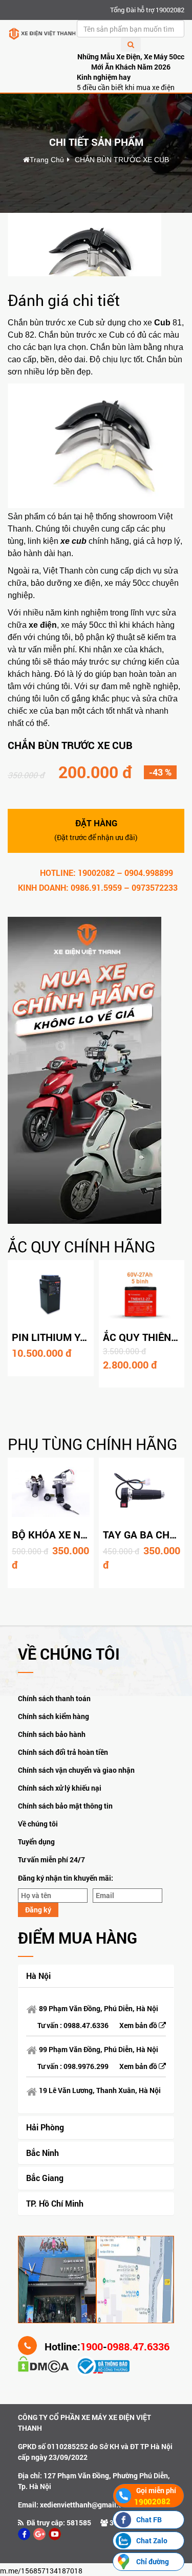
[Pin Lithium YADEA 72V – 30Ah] (51, 1294)
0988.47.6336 (86, 2025)
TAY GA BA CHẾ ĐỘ (147, 1534)
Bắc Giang (45, 2178)
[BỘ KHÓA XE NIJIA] (51, 1492)
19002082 (96, 873)
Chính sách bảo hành (52, 1734)
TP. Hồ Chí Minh (55, 2203)
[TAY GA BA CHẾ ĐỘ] (142, 1492)
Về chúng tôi (38, 1824)
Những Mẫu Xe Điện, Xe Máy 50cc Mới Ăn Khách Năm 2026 (131, 62)
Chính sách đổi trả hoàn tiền (63, 1752)
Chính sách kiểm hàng (54, 1716)
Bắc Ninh (42, 2153)
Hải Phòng (45, 2127)
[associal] (24, 2534)
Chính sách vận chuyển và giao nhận (76, 1770)
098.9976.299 (86, 2066)
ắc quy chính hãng (81, 1247)
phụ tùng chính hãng (92, 1444)
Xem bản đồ (139, 2025)
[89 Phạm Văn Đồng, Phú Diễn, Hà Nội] (57, 2278)
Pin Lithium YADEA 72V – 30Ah (88, 1337)
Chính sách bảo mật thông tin (65, 1806)
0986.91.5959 (96, 887)
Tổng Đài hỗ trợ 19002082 (147, 10)
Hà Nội (38, 1976)
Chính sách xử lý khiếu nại (60, 1788)
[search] (131, 45)
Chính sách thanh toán (54, 1698)
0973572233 (155, 887)
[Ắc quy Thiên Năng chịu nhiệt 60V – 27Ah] (142, 1294)
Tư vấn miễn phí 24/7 (51, 1859)
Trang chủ (47, 160)
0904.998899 (149, 873)
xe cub (73, 541)
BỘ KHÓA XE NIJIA (55, 1534)
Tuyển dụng (36, 1842)
